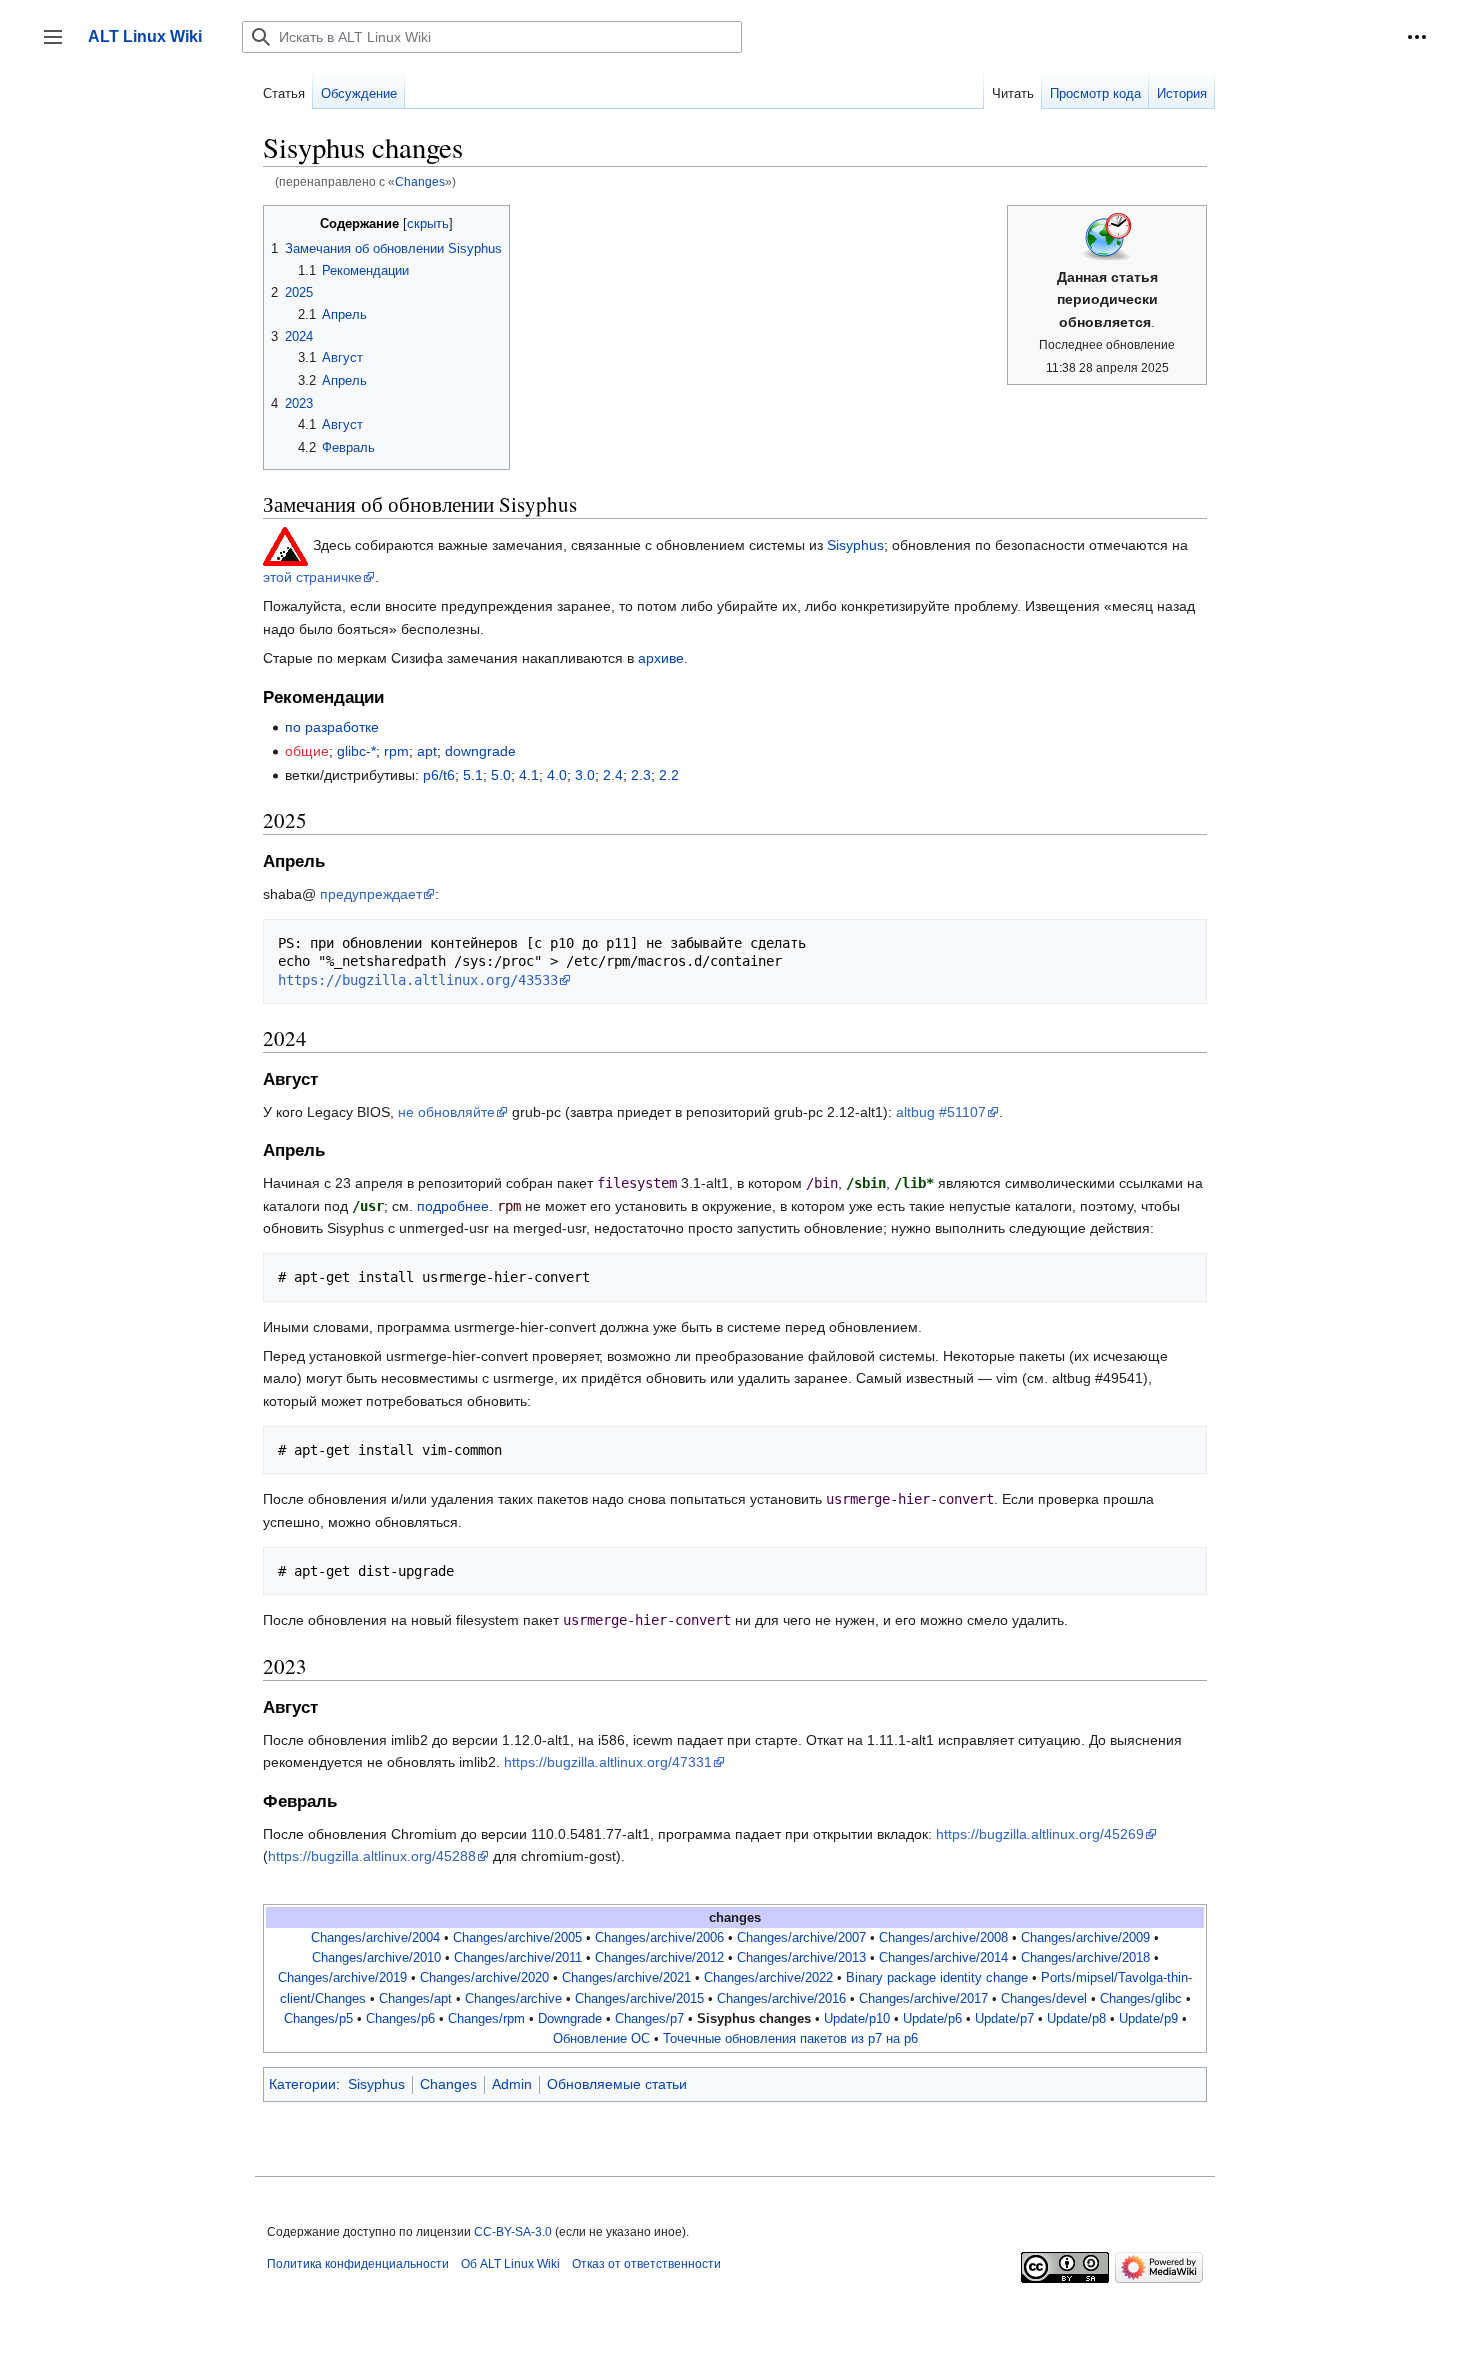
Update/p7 (1004, 2019)
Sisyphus (855, 545)
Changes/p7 (649, 2019)
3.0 (585, 775)
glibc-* (356, 751)
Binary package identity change (937, 1978)
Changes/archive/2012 (659, 1958)
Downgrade (570, 2019)
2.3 (641, 775)
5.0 (501, 775)
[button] (1417, 37)
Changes (420, 181)
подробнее (453, 1206)
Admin (512, 2084)
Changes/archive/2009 (1085, 1938)
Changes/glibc (1141, 1999)
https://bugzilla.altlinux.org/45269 (1040, 1834)
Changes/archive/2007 (801, 1938)
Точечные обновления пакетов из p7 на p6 (790, 2039)
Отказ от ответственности (646, 2264)
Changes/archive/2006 (659, 1938)
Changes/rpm (486, 2019)
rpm (396, 751)
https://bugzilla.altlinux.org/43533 (418, 980)
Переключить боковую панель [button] (59, 46)
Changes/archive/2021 (626, 1978)
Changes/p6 (400, 2019)
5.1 (473, 775)
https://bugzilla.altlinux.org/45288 (372, 1856)
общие (307, 751)
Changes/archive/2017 (923, 1999)
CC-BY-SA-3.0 (513, 2232)
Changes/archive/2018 (1085, 1958)
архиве (661, 658)
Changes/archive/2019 (342, 1978)
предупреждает (371, 894)
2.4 (613, 775)
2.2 (669, 775)
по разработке (332, 727)
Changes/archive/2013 (801, 1958)
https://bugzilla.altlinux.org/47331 (608, 1762)
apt (427, 751)
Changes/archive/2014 (943, 1958)
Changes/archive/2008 (943, 1938)
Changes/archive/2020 (484, 1978)
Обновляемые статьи (617, 2084)
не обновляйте (446, 1112)
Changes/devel (1044, 1999)
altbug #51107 (941, 1112)
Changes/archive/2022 (768, 1978)
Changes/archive (513, 1999)
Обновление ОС (601, 2039)
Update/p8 (1076, 2019)
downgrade (480, 751)
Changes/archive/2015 (639, 1999)
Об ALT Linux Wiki (510, 2264)
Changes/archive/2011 (518, 1958)
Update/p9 (1148, 2019)
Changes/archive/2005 (517, 1938)
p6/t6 (439, 775)
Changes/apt (415, 1999)
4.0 (557, 775)
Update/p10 (857, 2019)
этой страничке (312, 577)
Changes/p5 (318, 2019)
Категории (302, 2084)
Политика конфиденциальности (358, 2264)
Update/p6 (932, 2019)
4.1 (529, 775)
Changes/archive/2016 (781, 1999)
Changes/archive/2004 (375, 1938)
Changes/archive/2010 (376, 1958)
